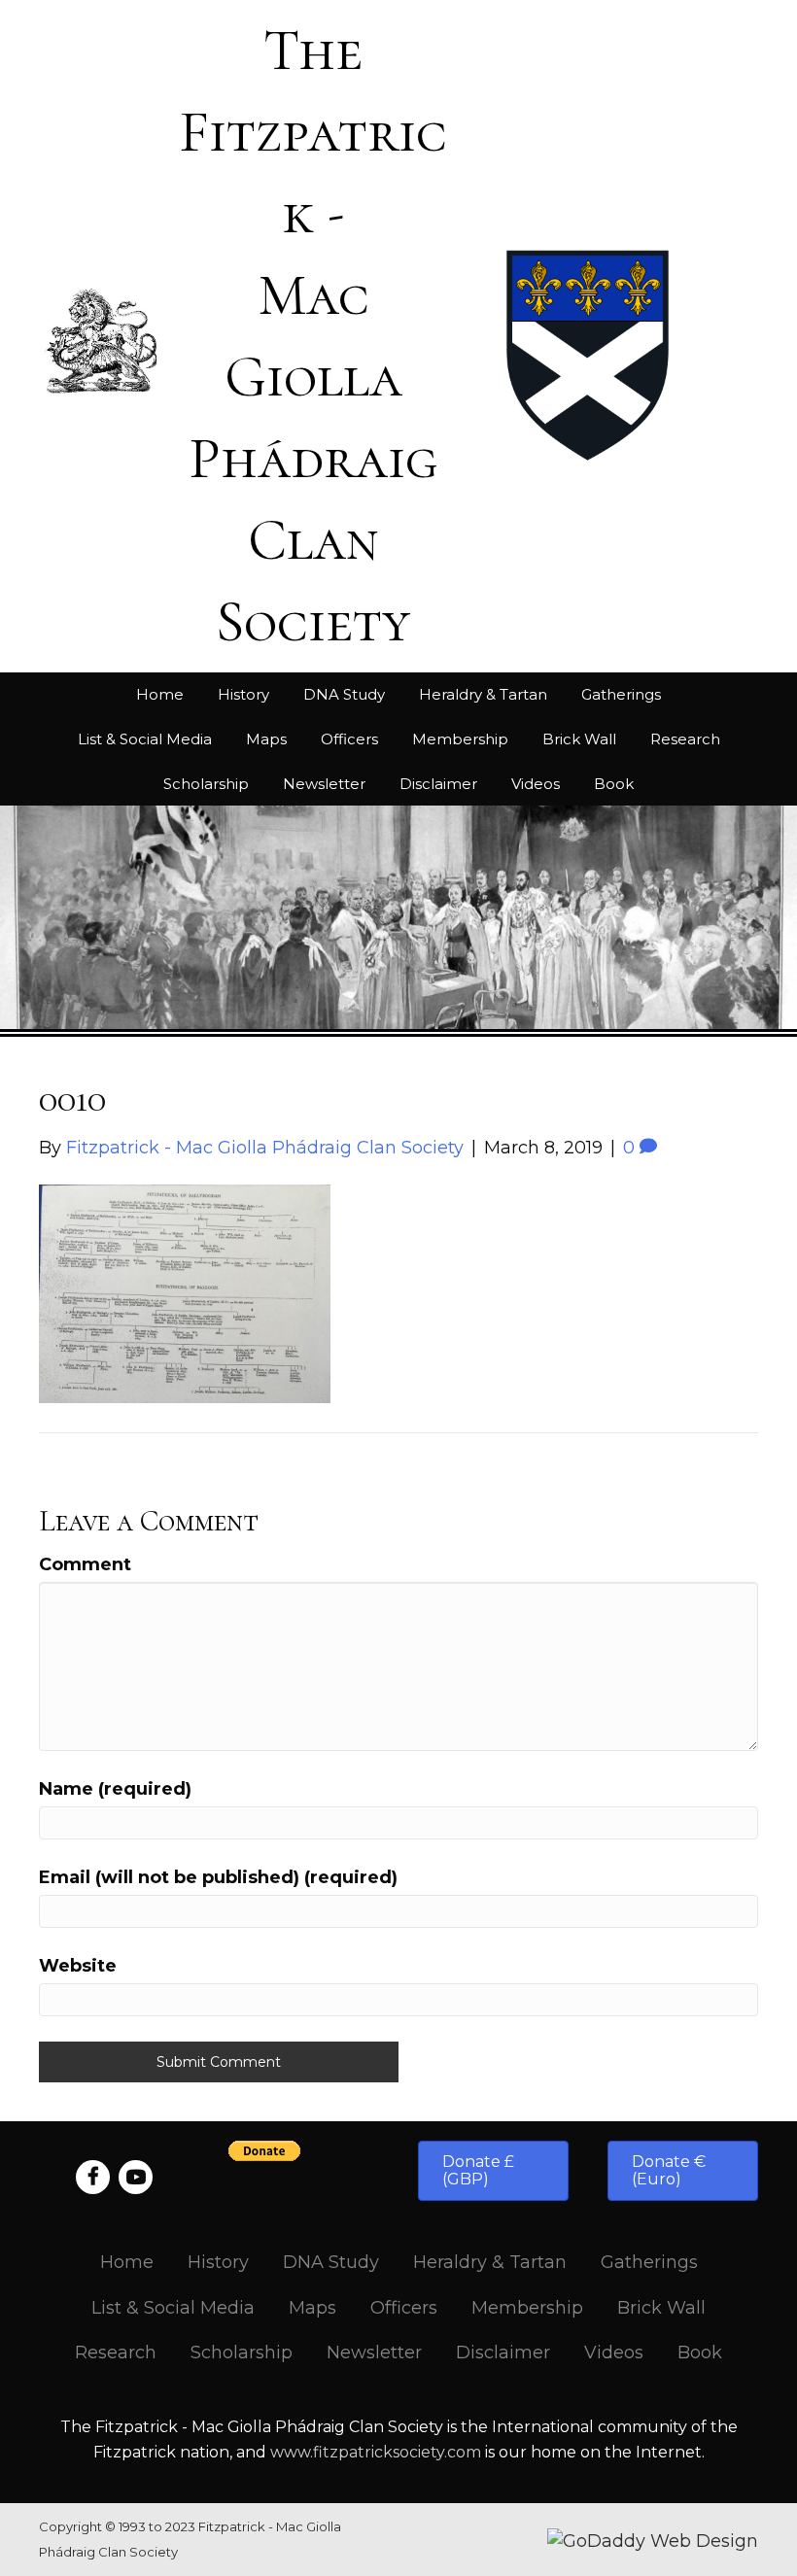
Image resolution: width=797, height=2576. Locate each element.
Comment (85, 1564)
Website (78, 1966)
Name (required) (115, 1789)
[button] (493, 2171)
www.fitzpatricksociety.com (376, 2452)
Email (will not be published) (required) (218, 1877)
